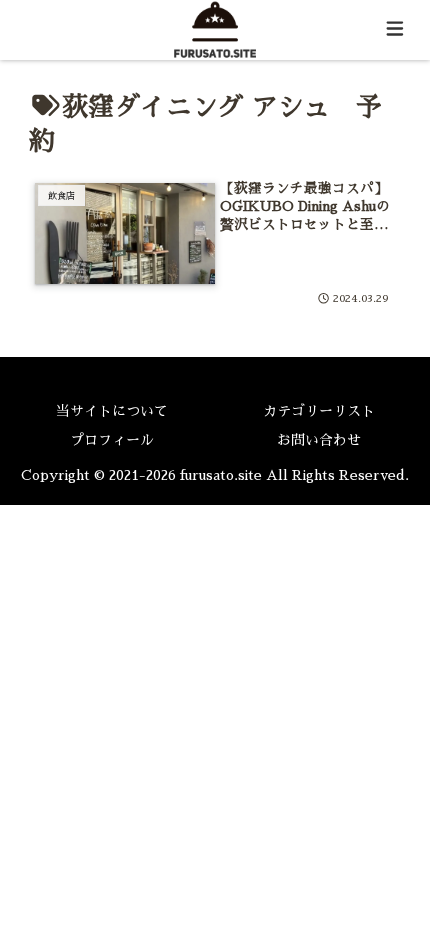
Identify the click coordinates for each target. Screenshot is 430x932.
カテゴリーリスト (319, 411)
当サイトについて (112, 411)
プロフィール (112, 440)
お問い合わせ (319, 440)
